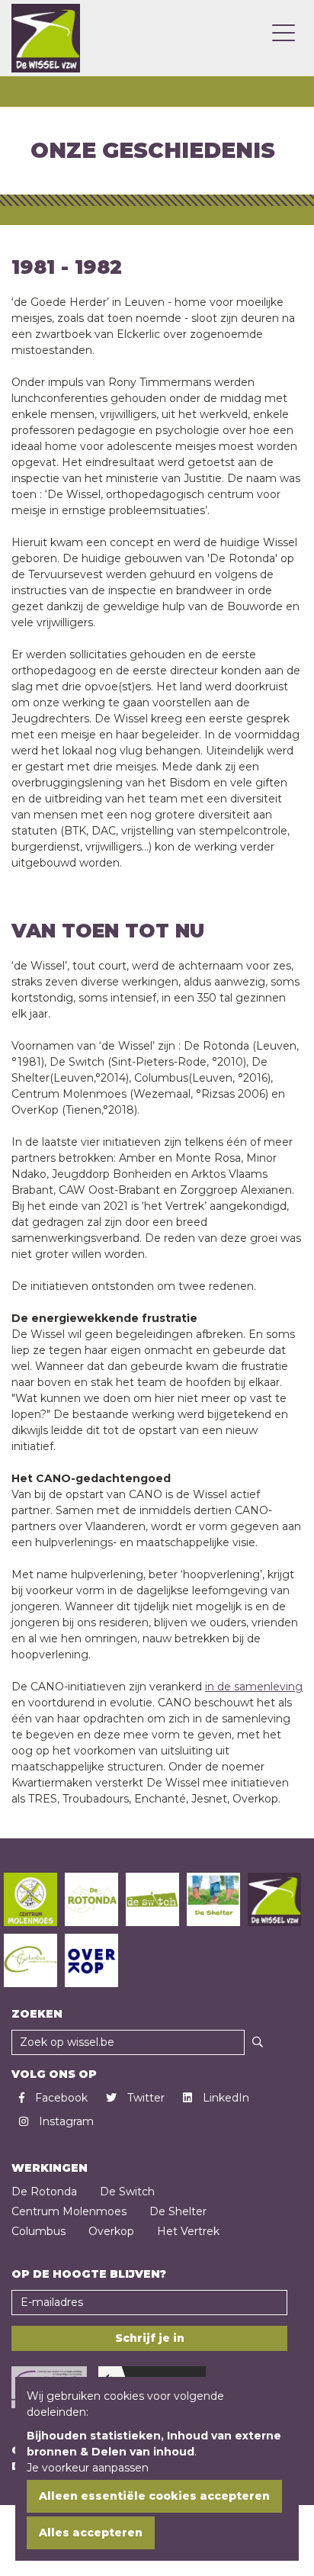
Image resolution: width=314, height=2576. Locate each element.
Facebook (60, 2098)
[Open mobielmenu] (284, 34)
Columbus (38, 2231)
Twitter (144, 2098)
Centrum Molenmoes (69, 2211)
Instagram (65, 2121)
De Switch (127, 2192)
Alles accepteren (91, 2533)
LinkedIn (224, 2098)
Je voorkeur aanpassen (88, 2468)
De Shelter (178, 2211)
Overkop (111, 2231)
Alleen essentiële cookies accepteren (154, 2496)
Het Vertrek (188, 2231)
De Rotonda (44, 2192)
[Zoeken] (258, 2042)
